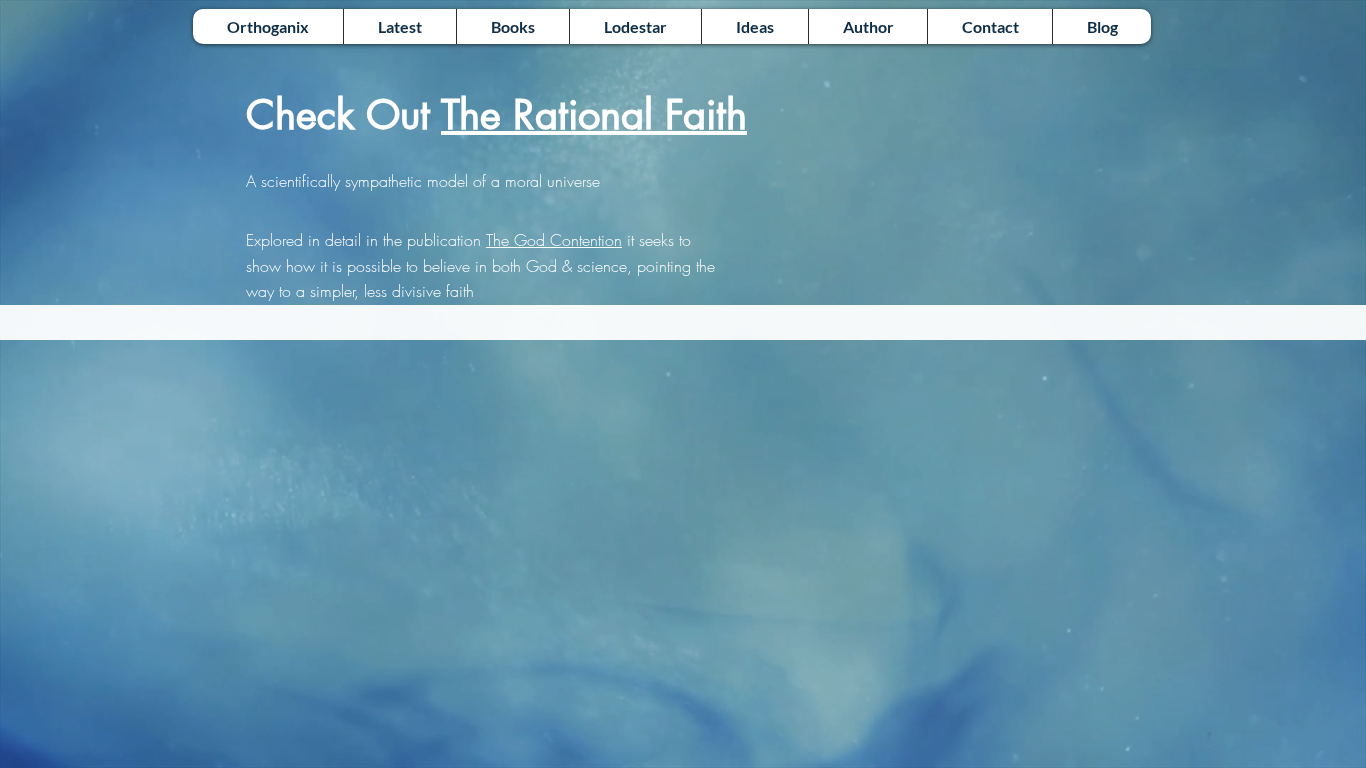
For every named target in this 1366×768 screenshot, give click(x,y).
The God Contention (554, 240)
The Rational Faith (594, 115)
